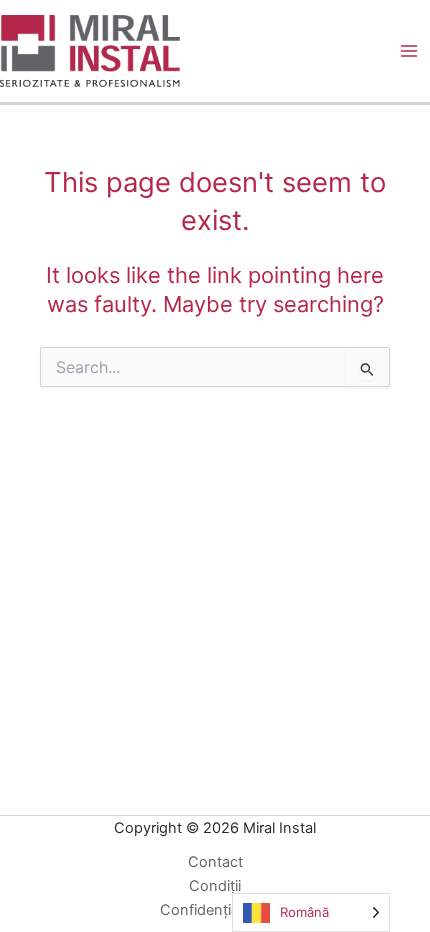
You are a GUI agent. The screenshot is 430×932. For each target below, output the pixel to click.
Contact (215, 862)
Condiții (215, 886)
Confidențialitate (215, 910)
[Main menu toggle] (409, 51)
